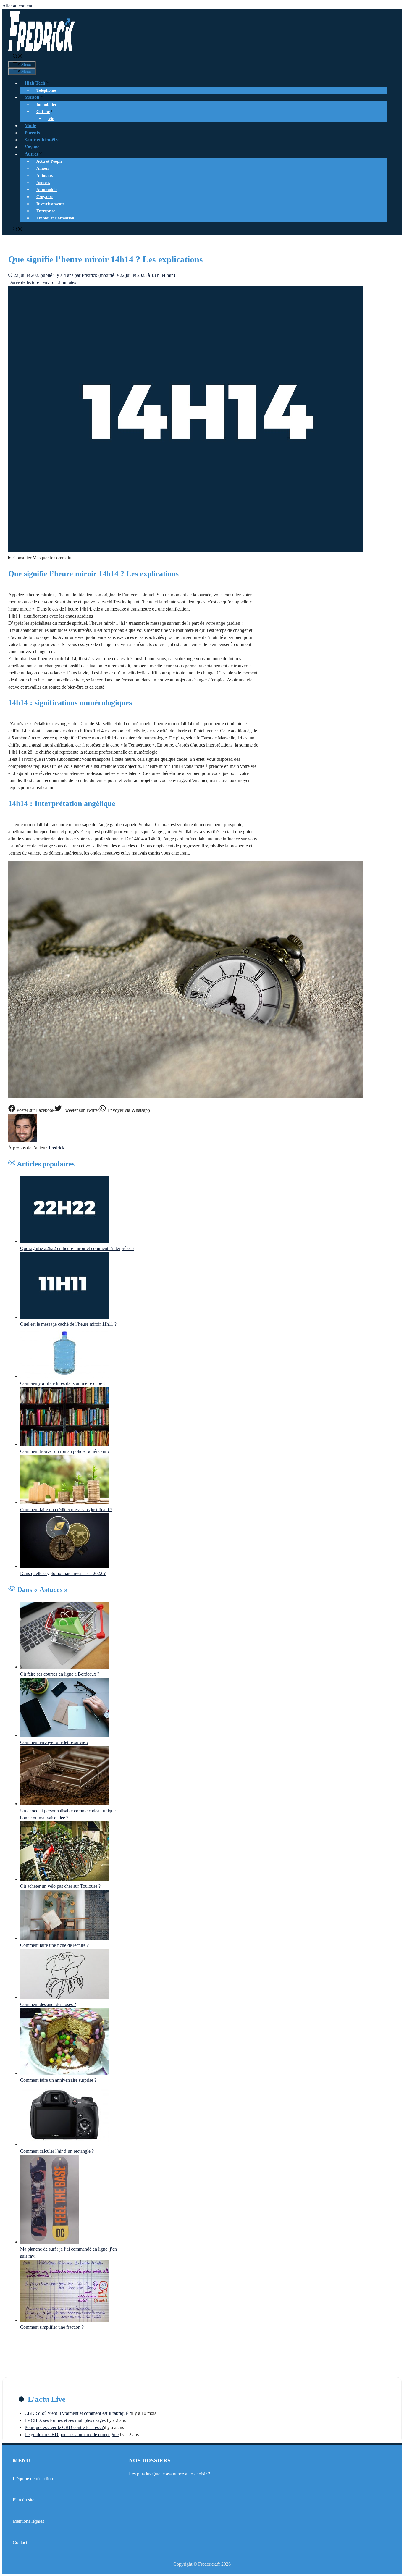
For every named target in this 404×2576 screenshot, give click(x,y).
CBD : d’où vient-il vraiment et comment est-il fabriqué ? (78, 2413)
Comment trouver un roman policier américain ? (65, 1451)
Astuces (43, 183)
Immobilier (46, 105)
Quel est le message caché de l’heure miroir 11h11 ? (68, 1324)
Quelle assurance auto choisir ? (181, 2474)
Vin (51, 119)
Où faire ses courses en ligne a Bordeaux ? (60, 1674)
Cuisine (43, 112)
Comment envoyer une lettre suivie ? (54, 1742)
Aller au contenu (18, 6)
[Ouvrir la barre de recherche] (17, 57)
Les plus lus (140, 2474)
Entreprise (46, 211)
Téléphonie (46, 90)
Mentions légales (28, 2521)
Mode (30, 126)
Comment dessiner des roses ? (48, 2004)
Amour (43, 168)
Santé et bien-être (42, 140)
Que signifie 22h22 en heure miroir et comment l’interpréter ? (77, 1248)
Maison (32, 97)
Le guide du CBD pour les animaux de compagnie (72, 2434)
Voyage (32, 147)
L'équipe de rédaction (33, 2479)
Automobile (47, 190)
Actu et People (49, 161)
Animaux (45, 176)
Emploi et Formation (55, 218)
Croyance (45, 197)
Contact (20, 2542)
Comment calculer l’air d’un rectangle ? (57, 2151)
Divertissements (50, 204)
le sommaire (43, 558)
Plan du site (24, 2500)
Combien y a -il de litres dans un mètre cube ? (63, 1383)
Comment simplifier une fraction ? (52, 2327)
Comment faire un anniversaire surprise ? (58, 2080)
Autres (31, 154)
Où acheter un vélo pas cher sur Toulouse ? (60, 1886)
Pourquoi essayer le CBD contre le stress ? (64, 2427)
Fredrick (57, 1148)
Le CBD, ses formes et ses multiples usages (65, 2420)
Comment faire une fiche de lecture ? (54, 1945)
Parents (32, 133)
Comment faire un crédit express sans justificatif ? (66, 1510)
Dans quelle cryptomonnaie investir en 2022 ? (63, 1573)
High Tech (35, 83)
